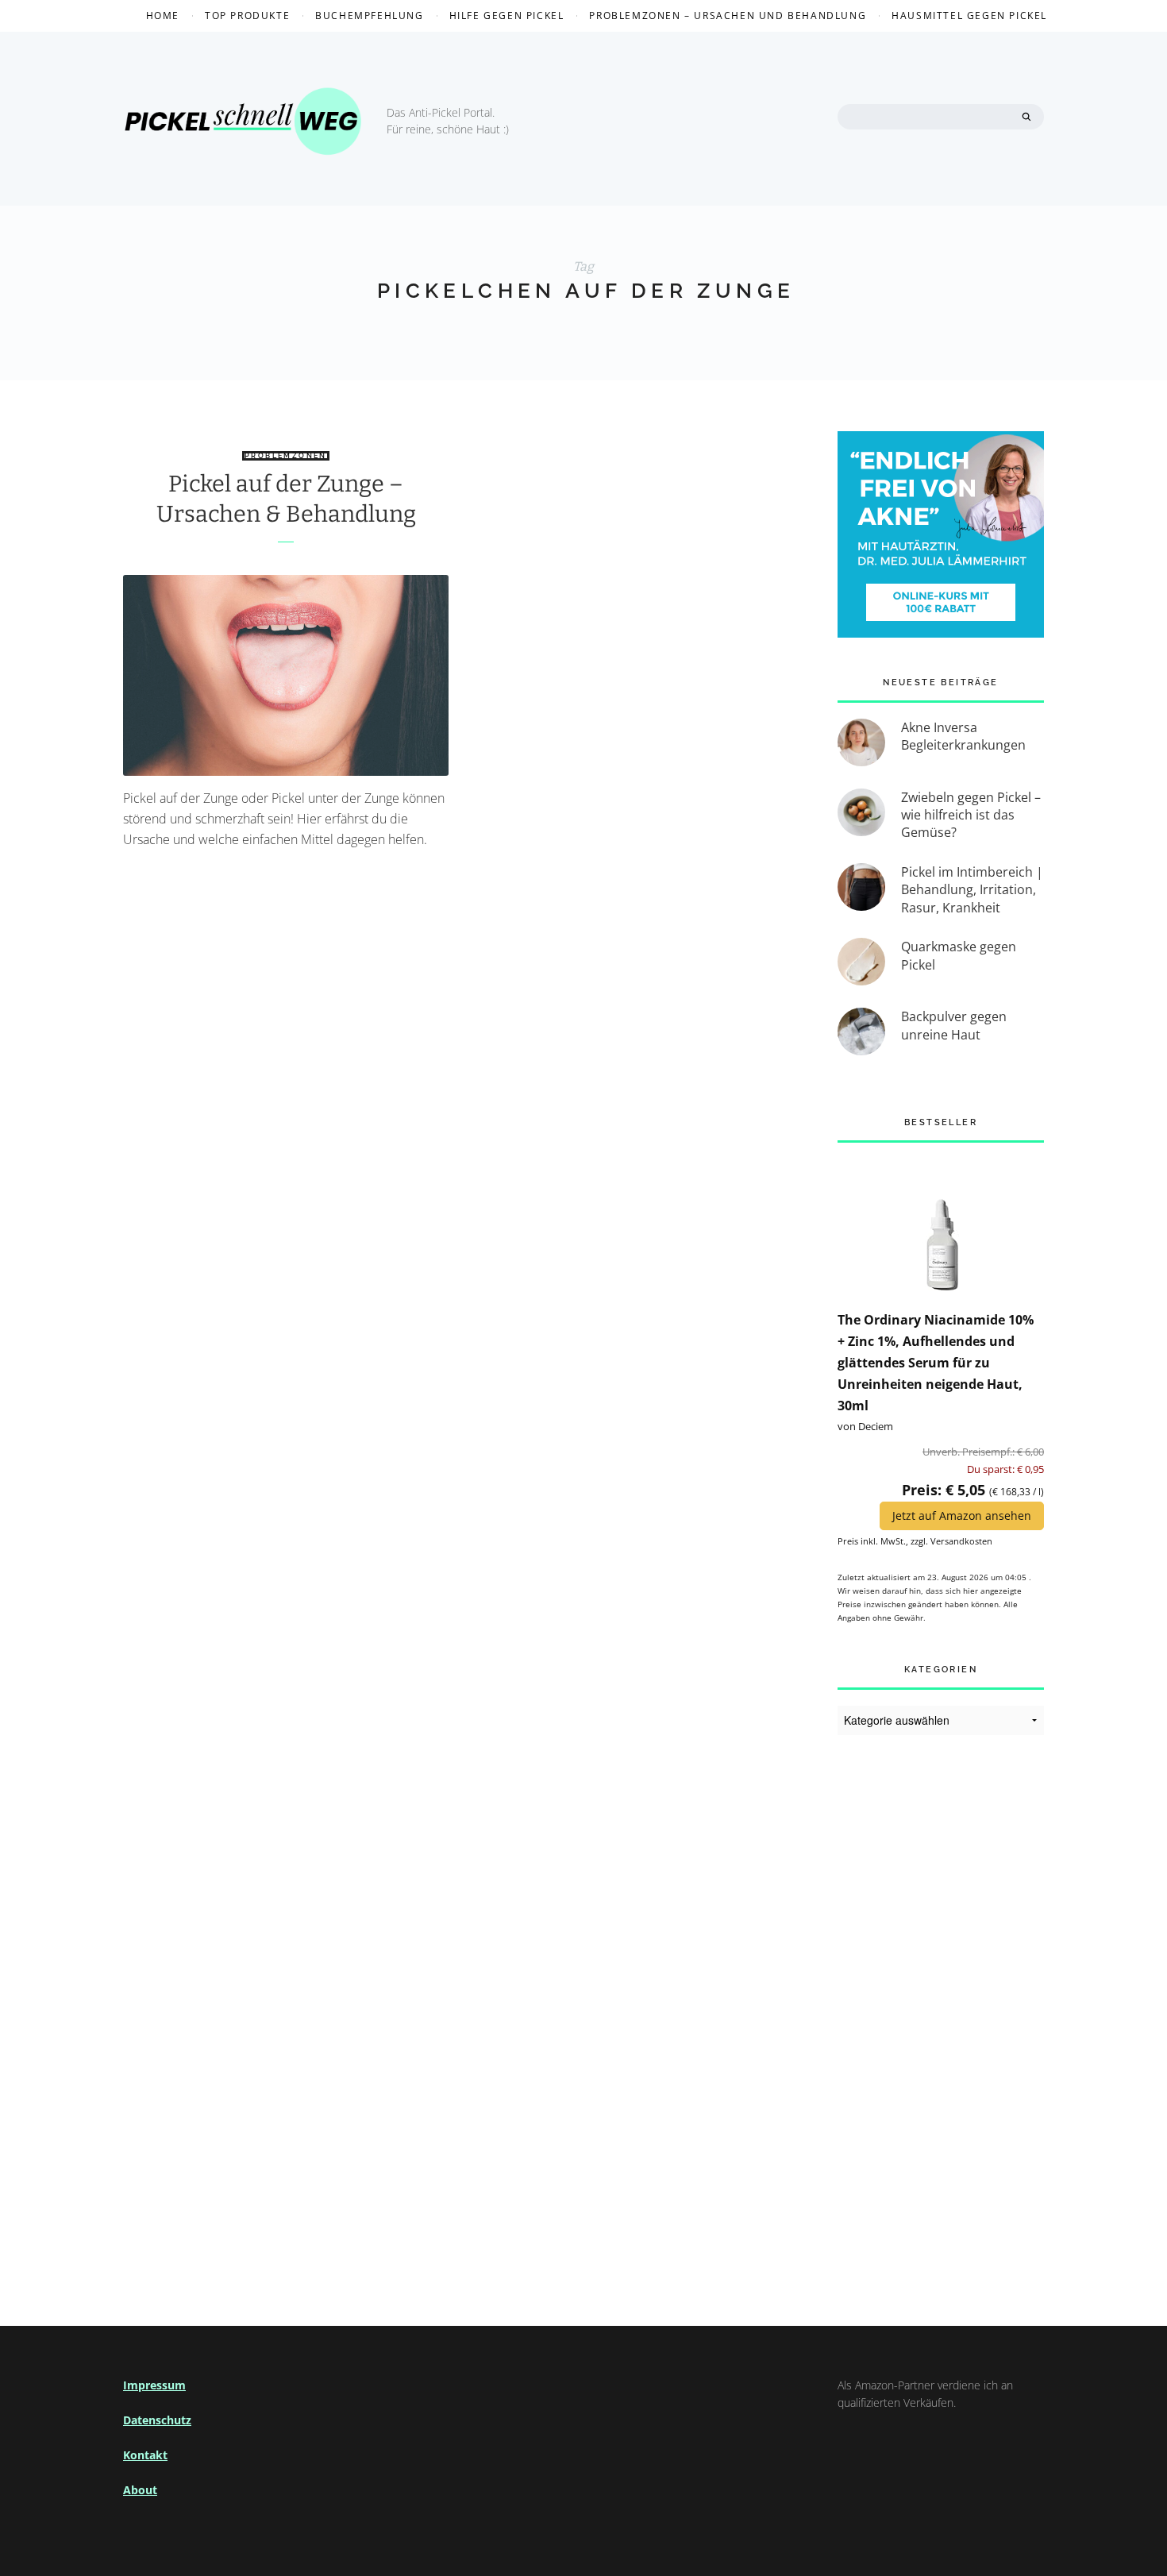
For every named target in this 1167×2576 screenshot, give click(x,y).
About (140, 2490)
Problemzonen (286, 456)
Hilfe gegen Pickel (507, 15)
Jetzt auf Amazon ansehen (962, 1516)
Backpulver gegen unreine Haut (954, 1025)
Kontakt (145, 2455)
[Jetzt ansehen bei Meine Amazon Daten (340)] (941, 1225)
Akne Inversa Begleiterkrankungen (963, 736)
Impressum (154, 2385)
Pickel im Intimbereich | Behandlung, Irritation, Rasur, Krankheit (972, 890)
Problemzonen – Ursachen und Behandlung (728, 15)
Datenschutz (157, 2420)
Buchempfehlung (369, 15)
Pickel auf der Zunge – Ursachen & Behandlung (286, 499)
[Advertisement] (941, 2011)
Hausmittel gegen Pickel (969, 15)
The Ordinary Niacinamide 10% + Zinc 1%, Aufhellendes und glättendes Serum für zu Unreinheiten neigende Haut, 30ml (936, 1363)
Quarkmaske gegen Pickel (959, 955)
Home (163, 15)
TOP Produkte (247, 15)
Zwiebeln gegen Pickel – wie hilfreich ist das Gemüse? (971, 815)
